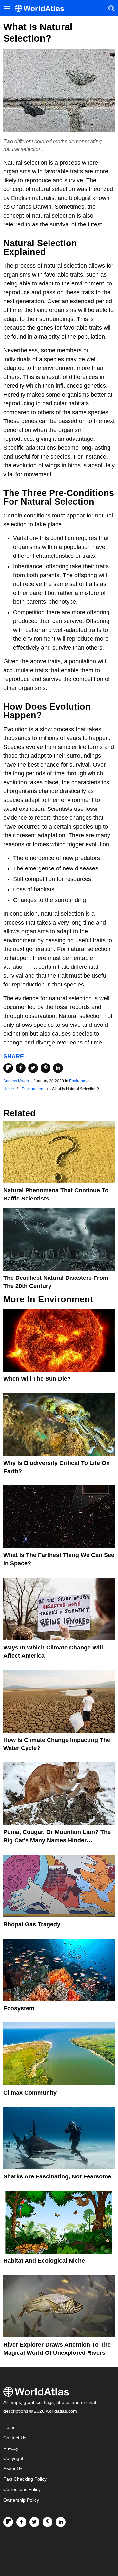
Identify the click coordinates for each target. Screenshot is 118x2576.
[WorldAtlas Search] (111, 8)
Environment (80, 1081)
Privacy (11, 2448)
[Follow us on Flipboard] (8, 2522)
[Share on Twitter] (33, 1068)
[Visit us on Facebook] (21, 2522)
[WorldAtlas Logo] (42, 8)
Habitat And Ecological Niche (44, 2261)
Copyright (13, 2459)
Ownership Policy (21, 2500)
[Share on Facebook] (21, 1068)
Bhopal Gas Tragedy (32, 1924)
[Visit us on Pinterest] (48, 2522)
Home (10, 2427)
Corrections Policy (22, 2490)
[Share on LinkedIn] (58, 1068)
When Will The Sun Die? (37, 1379)
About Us (13, 2469)
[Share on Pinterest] (46, 1068)
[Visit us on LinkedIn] (61, 2522)
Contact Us (15, 2438)
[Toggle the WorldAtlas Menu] (7, 8)
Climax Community (30, 2093)
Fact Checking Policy (25, 2479)
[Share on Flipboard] (8, 1068)
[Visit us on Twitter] (34, 2522)
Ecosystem (19, 2008)
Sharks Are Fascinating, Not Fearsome (57, 2176)
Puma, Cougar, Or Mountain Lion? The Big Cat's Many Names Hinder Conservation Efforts (57, 1840)
